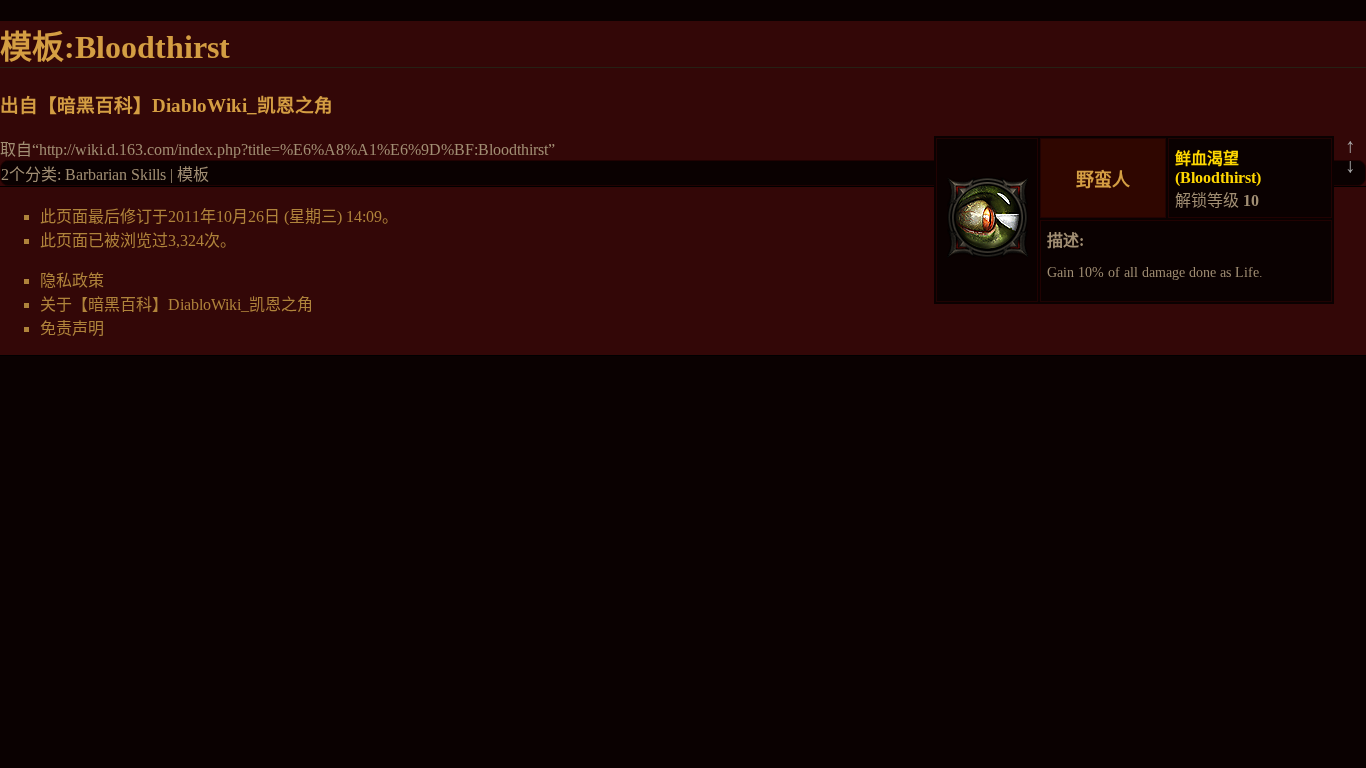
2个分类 (29, 174)
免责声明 (72, 328)
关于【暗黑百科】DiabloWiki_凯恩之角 (176, 304)
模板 (193, 174)
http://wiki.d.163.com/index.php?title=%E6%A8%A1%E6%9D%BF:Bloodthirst (293, 149)
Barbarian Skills (115, 174)
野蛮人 (1103, 180)
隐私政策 (72, 280)
